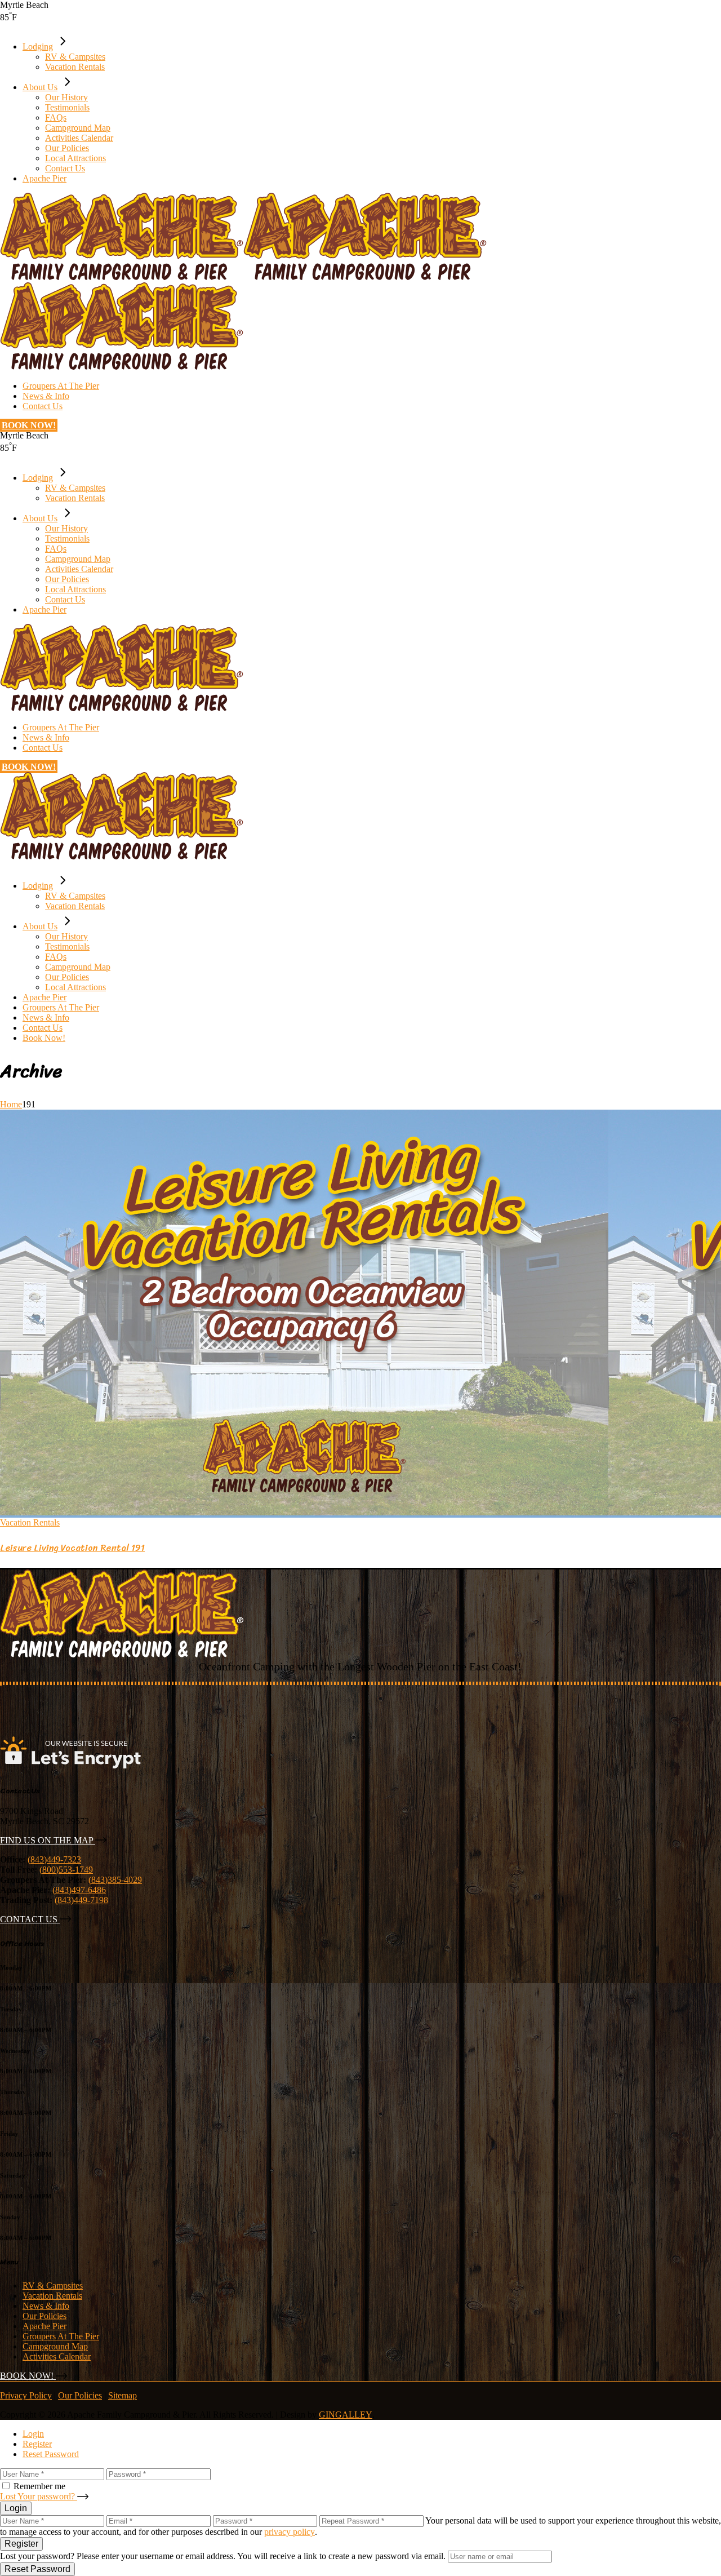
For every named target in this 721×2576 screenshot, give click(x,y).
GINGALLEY (346, 2415)
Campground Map (55, 2346)
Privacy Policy (26, 2395)
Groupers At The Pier (61, 2336)
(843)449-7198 (81, 1900)
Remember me (39, 2486)
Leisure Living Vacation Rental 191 (72, 1548)
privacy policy (290, 2532)
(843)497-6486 (79, 1890)
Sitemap (123, 2395)
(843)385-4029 (115, 1880)
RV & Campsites (53, 2285)
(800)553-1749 (66, 1870)
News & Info (46, 2306)
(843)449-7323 (54, 1859)
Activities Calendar (57, 2356)
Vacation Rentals (30, 1522)
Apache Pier (44, 2326)
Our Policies (44, 2316)
